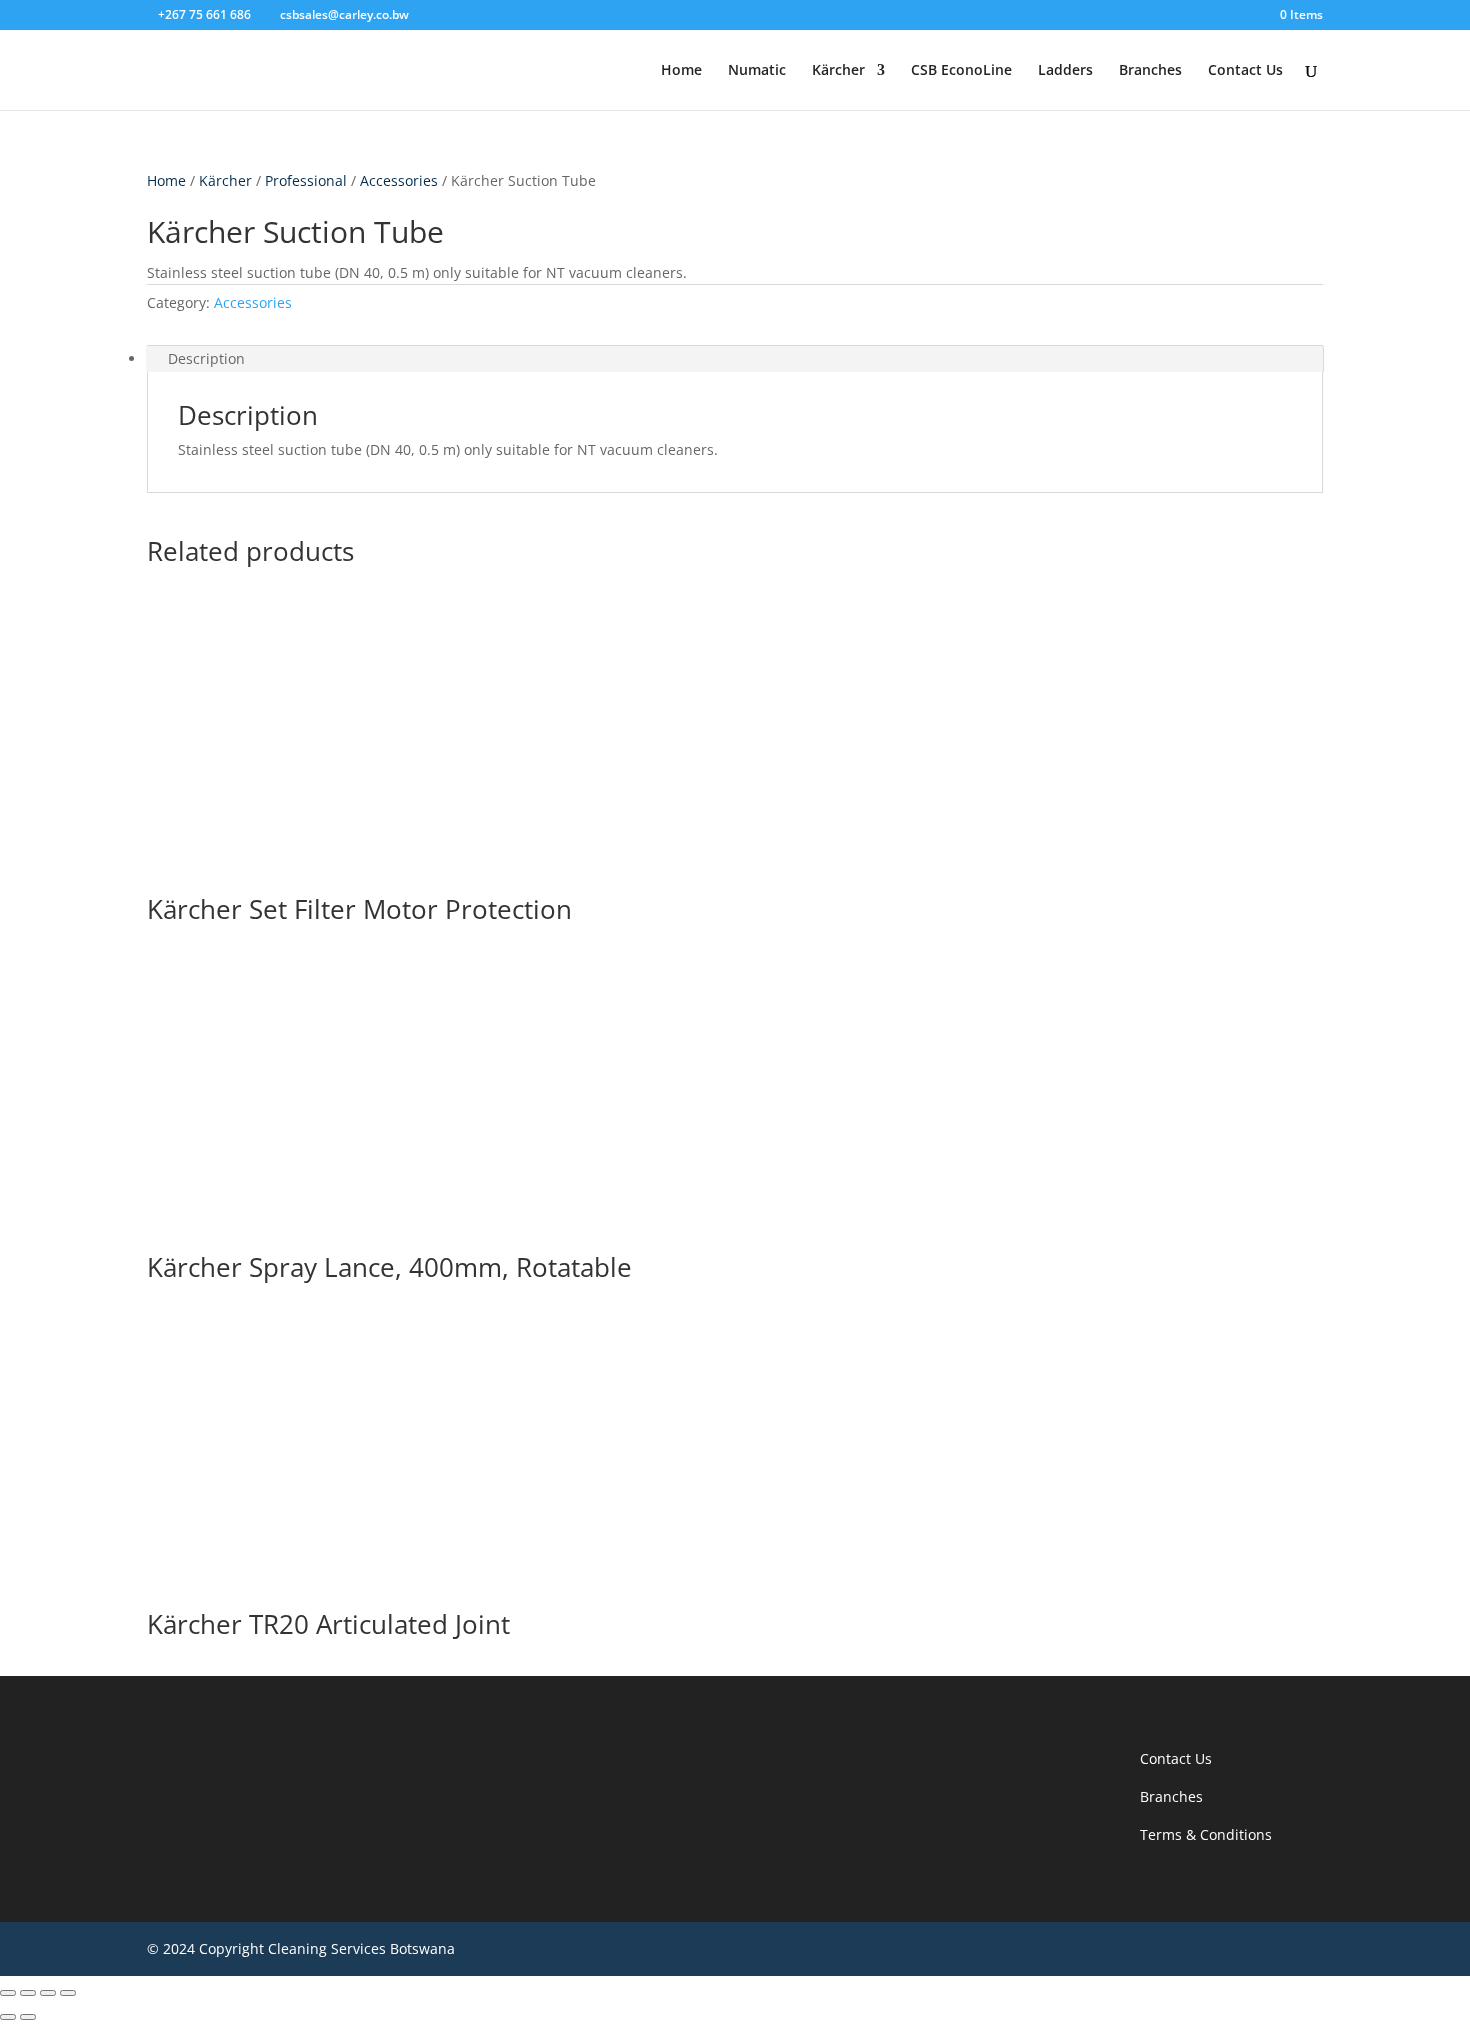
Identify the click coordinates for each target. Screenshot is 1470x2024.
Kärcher (838, 71)
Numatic (757, 71)
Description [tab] (206, 358)
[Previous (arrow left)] (8, 2017)
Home (681, 71)
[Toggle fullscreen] (28, 1993)
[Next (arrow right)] (28, 2017)
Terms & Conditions (1206, 1834)
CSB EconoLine (961, 71)
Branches (1150, 71)
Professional (306, 180)
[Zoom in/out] (8, 1993)
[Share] (48, 1993)
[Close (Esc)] (68, 1993)
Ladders (1065, 71)
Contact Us (1245, 71)
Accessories (399, 180)
